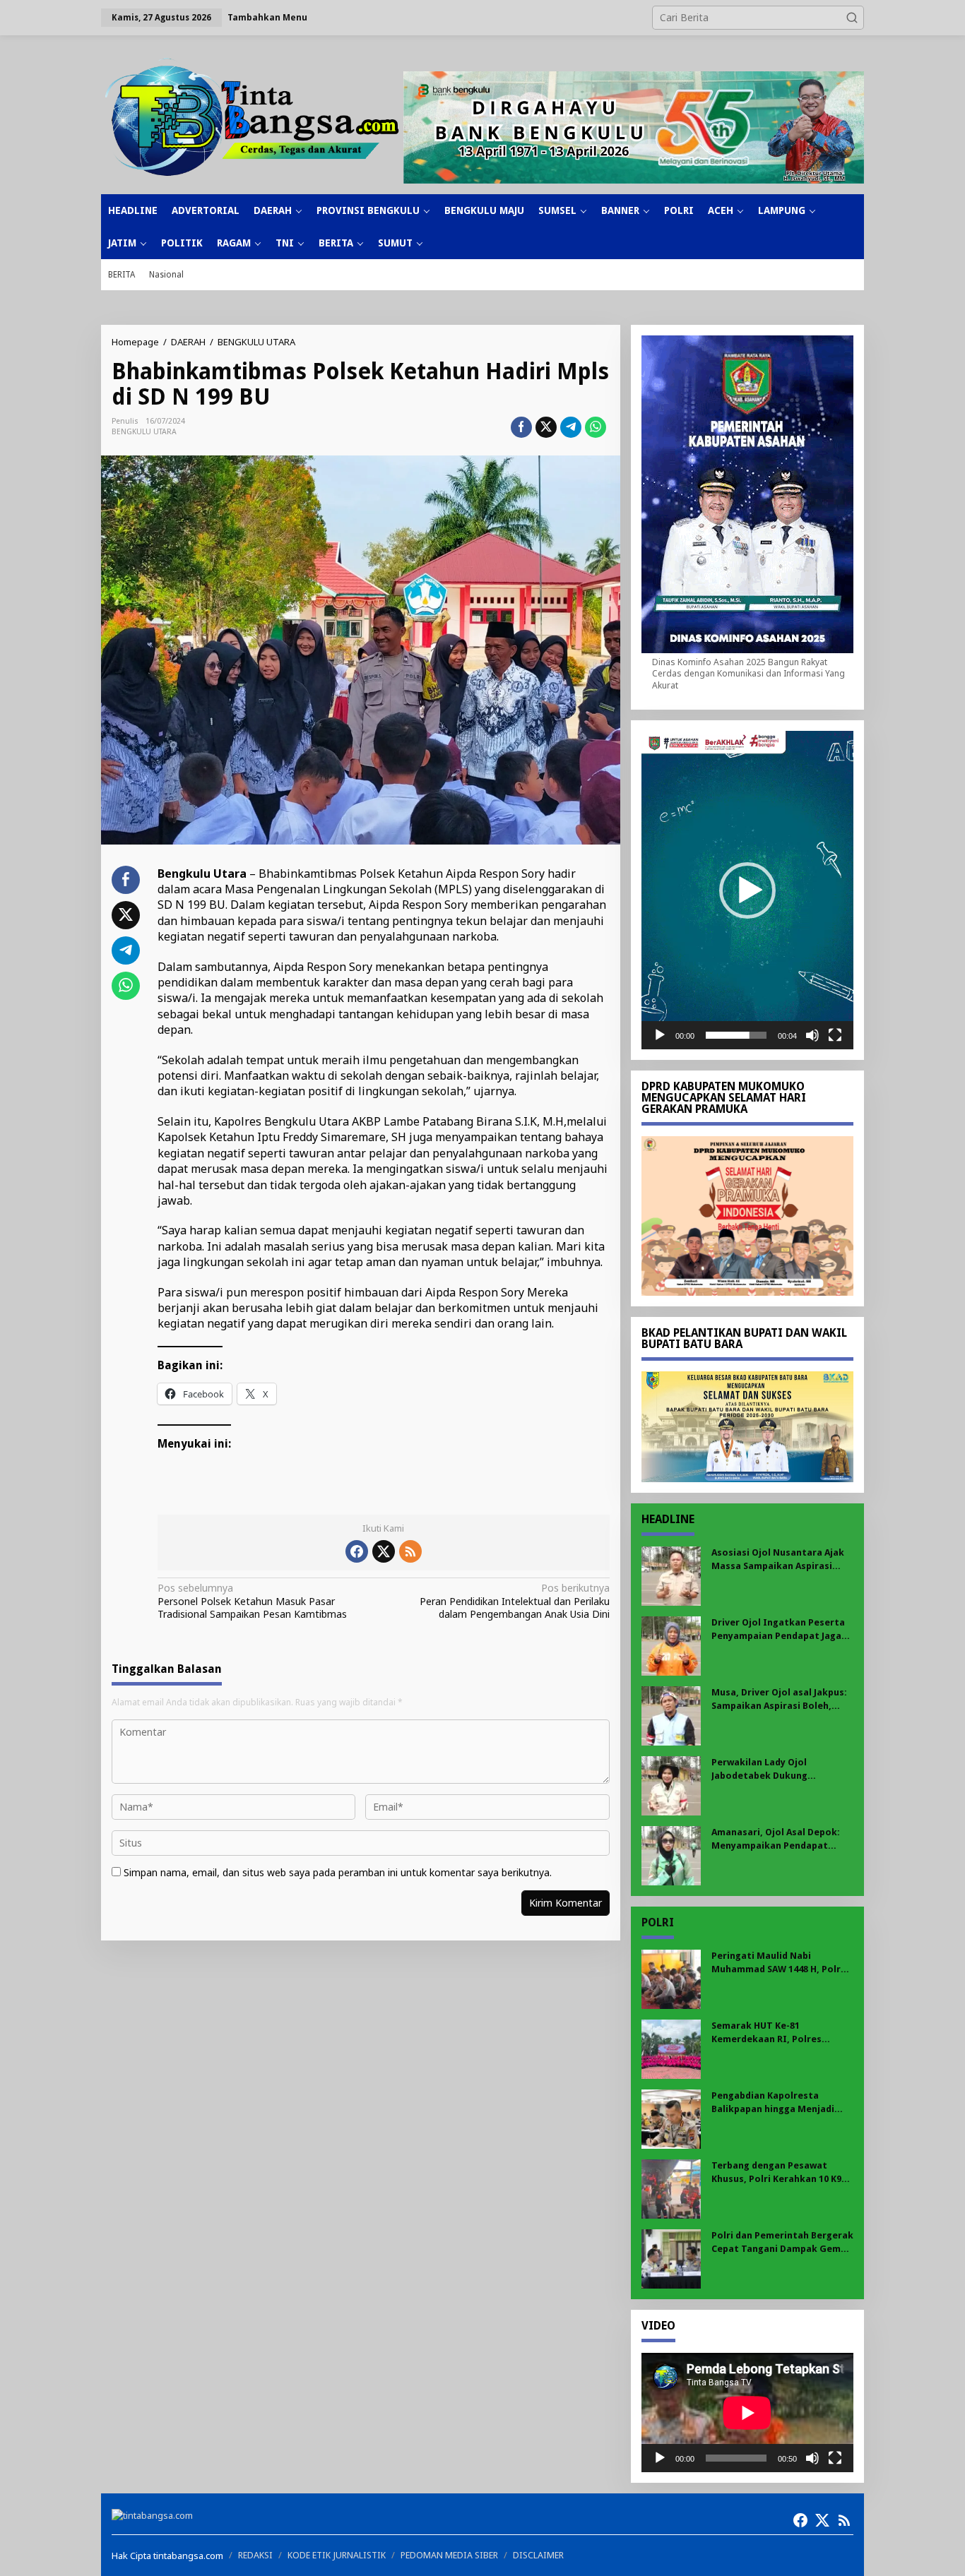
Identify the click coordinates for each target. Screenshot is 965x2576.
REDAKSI (255, 2555)
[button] (852, 18)
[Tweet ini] (546, 427)
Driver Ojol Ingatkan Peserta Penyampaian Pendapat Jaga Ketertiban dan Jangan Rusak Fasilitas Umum (778, 1629)
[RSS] (410, 1551)
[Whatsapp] (596, 427)
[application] (747, 890)
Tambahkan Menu (267, 17)
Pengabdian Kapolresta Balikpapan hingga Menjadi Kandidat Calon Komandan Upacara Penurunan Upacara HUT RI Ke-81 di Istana (776, 2103)
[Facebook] (357, 1551)
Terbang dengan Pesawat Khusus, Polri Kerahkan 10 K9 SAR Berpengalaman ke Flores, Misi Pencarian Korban (780, 2172)
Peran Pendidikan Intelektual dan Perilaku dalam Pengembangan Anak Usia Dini (514, 1601)
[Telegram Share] (571, 427)
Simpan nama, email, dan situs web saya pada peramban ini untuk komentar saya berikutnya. (338, 1872)
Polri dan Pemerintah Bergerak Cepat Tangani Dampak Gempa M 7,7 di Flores (782, 2242)
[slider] (736, 1035)
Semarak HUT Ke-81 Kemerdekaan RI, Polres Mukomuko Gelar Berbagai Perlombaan (773, 2033)
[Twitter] (384, 1551)
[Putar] (660, 1035)
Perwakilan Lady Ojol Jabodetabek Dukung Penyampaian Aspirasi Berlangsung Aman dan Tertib (779, 1769)
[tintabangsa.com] (252, 117)
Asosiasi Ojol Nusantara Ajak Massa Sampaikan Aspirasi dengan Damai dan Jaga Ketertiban (778, 1560)
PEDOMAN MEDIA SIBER (449, 2555)
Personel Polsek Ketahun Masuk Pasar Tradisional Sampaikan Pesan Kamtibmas (252, 1601)
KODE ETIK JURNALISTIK (337, 2555)
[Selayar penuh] (835, 1035)
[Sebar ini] (521, 427)
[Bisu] (812, 1035)
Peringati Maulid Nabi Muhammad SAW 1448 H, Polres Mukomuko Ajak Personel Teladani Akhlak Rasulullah (781, 1963)
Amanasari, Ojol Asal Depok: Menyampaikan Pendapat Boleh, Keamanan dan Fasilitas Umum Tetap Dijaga (781, 1839)
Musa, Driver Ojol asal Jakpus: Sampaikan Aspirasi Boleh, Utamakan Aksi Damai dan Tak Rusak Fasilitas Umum (781, 1699)
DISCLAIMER (538, 2555)
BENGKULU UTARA (144, 432)
